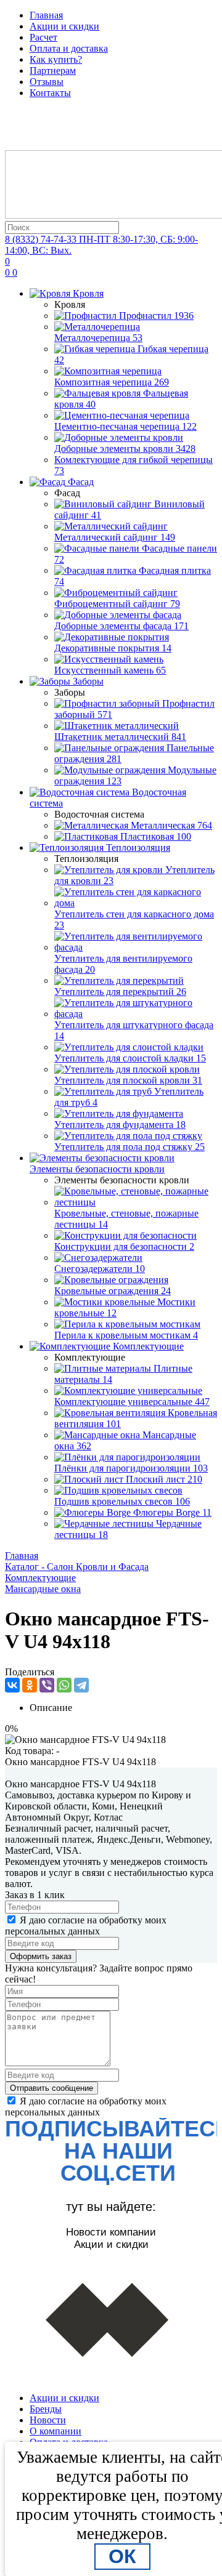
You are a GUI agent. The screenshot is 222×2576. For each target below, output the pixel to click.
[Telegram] (81, 1685)
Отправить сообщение (51, 2088)
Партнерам (53, 70)
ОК (122, 2556)
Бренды (46, 2409)
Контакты (50, 93)
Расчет (43, 37)
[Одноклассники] (30, 1685)
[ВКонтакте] (12, 1685)
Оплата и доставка (69, 48)
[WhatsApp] (64, 1685)
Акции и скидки (64, 26)
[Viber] (47, 1685)
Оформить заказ (41, 1956)
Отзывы (47, 82)
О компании (55, 2431)
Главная (46, 15)
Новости (48, 2420)
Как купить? (56, 59)
